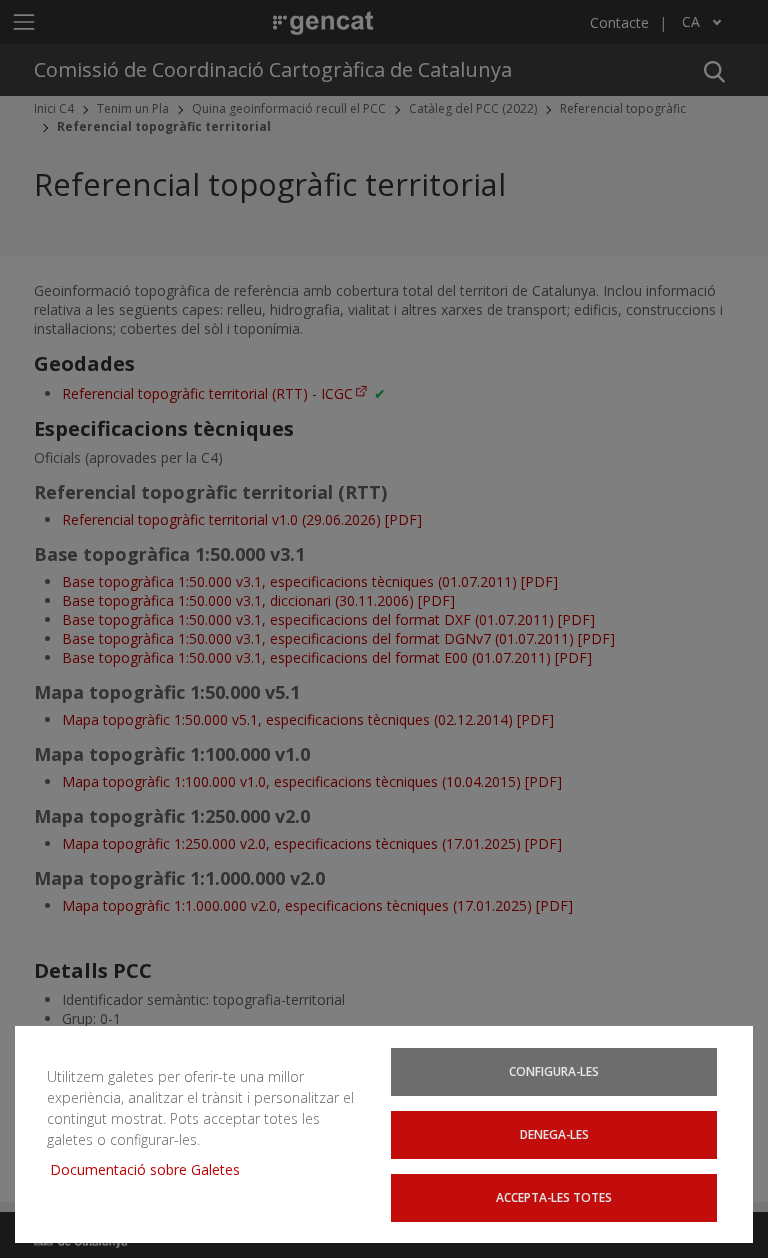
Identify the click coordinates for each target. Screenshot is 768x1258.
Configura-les (554, 1071)
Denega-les (554, 1134)
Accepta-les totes (554, 1197)
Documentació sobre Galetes (152, 1169)
